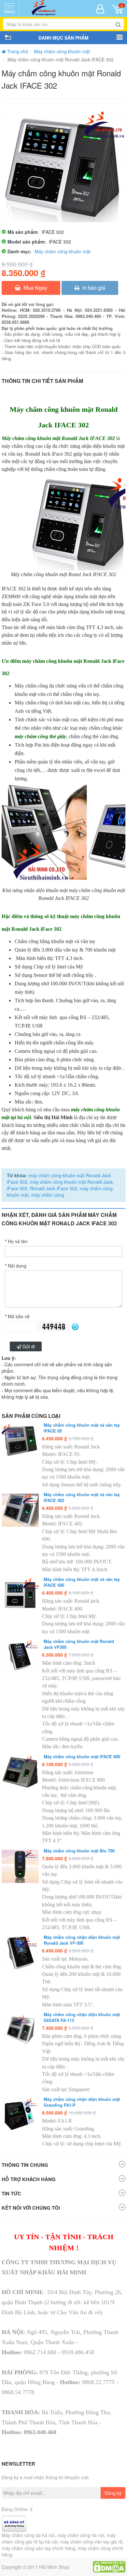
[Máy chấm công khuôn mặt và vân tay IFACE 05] (20, 1441)
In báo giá (93, 288)
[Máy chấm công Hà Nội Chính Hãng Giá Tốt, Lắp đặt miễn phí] (44, 8)
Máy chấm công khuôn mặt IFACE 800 (82, 1757)
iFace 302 (17, 1188)
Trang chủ (17, 51)
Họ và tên (18, 1241)
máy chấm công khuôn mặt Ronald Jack (71, 1182)
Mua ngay (35, 288)
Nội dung (17, 1266)
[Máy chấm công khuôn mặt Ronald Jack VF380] (20, 1657)
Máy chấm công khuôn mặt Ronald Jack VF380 (79, 1644)
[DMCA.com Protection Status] (109, 2566)
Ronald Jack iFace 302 (53, 1188)
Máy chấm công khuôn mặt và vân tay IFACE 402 (82, 1497)
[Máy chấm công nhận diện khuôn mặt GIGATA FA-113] (20, 2030)
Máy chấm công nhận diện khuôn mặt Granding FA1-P (82, 2102)
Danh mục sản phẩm (120, 38)
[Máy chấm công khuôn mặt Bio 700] (20, 1866)
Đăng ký (113, 2493)
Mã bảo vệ (19, 1316)
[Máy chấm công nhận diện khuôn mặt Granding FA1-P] (20, 2115)
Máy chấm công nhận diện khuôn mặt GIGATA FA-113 (82, 2017)
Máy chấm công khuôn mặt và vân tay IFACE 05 (82, 1428)
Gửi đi (28, 1346)
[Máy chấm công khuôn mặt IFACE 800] (20, 1772)
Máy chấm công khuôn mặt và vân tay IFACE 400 (82, 1582)
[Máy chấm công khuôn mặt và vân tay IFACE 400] (20, 1595)
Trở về (7, 38)
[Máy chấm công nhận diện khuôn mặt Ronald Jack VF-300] (20, 1953)
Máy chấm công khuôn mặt (62, 51)
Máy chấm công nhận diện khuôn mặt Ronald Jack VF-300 (82, 1940)
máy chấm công (47, 1195)
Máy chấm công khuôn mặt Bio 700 (79, 1851)
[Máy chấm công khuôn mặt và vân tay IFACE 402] (20, 1510)
